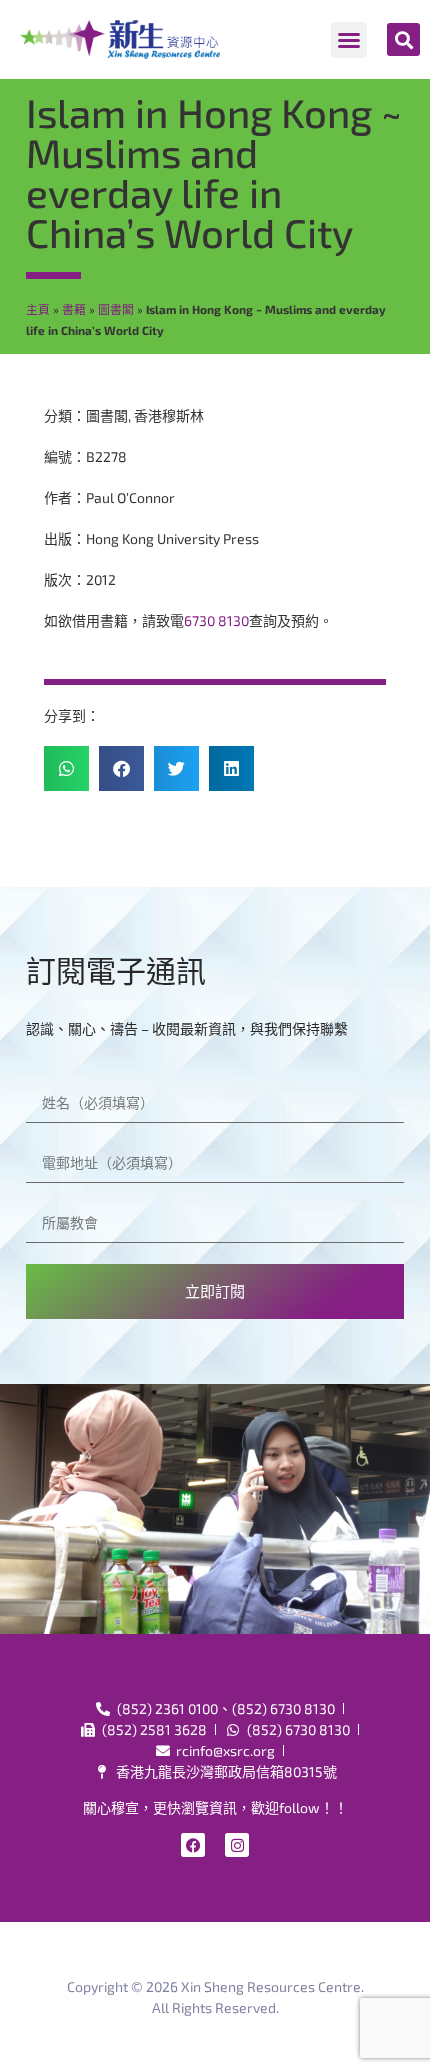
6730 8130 (216, 620)
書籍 (74, 309)
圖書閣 (116, 309)
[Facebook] (193, 1845)
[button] (349, 40)
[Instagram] (237, 1845)
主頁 (38, 309)
